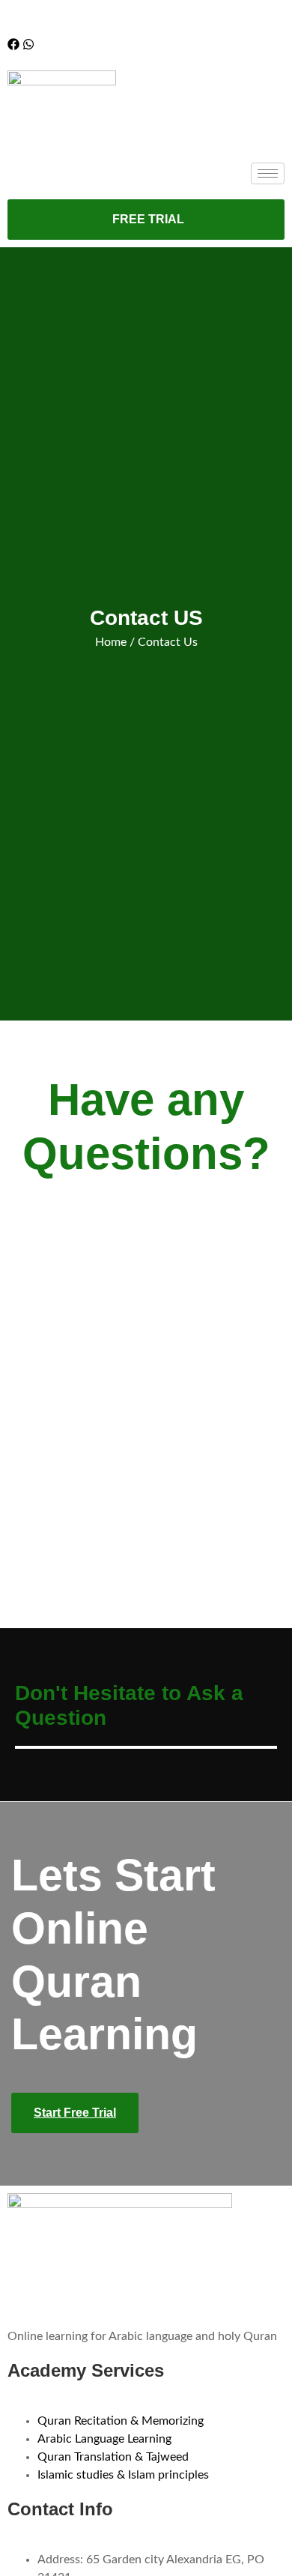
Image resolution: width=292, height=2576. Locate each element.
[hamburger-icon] (268, 173)
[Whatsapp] (28, 44)
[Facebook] (13, 44)
